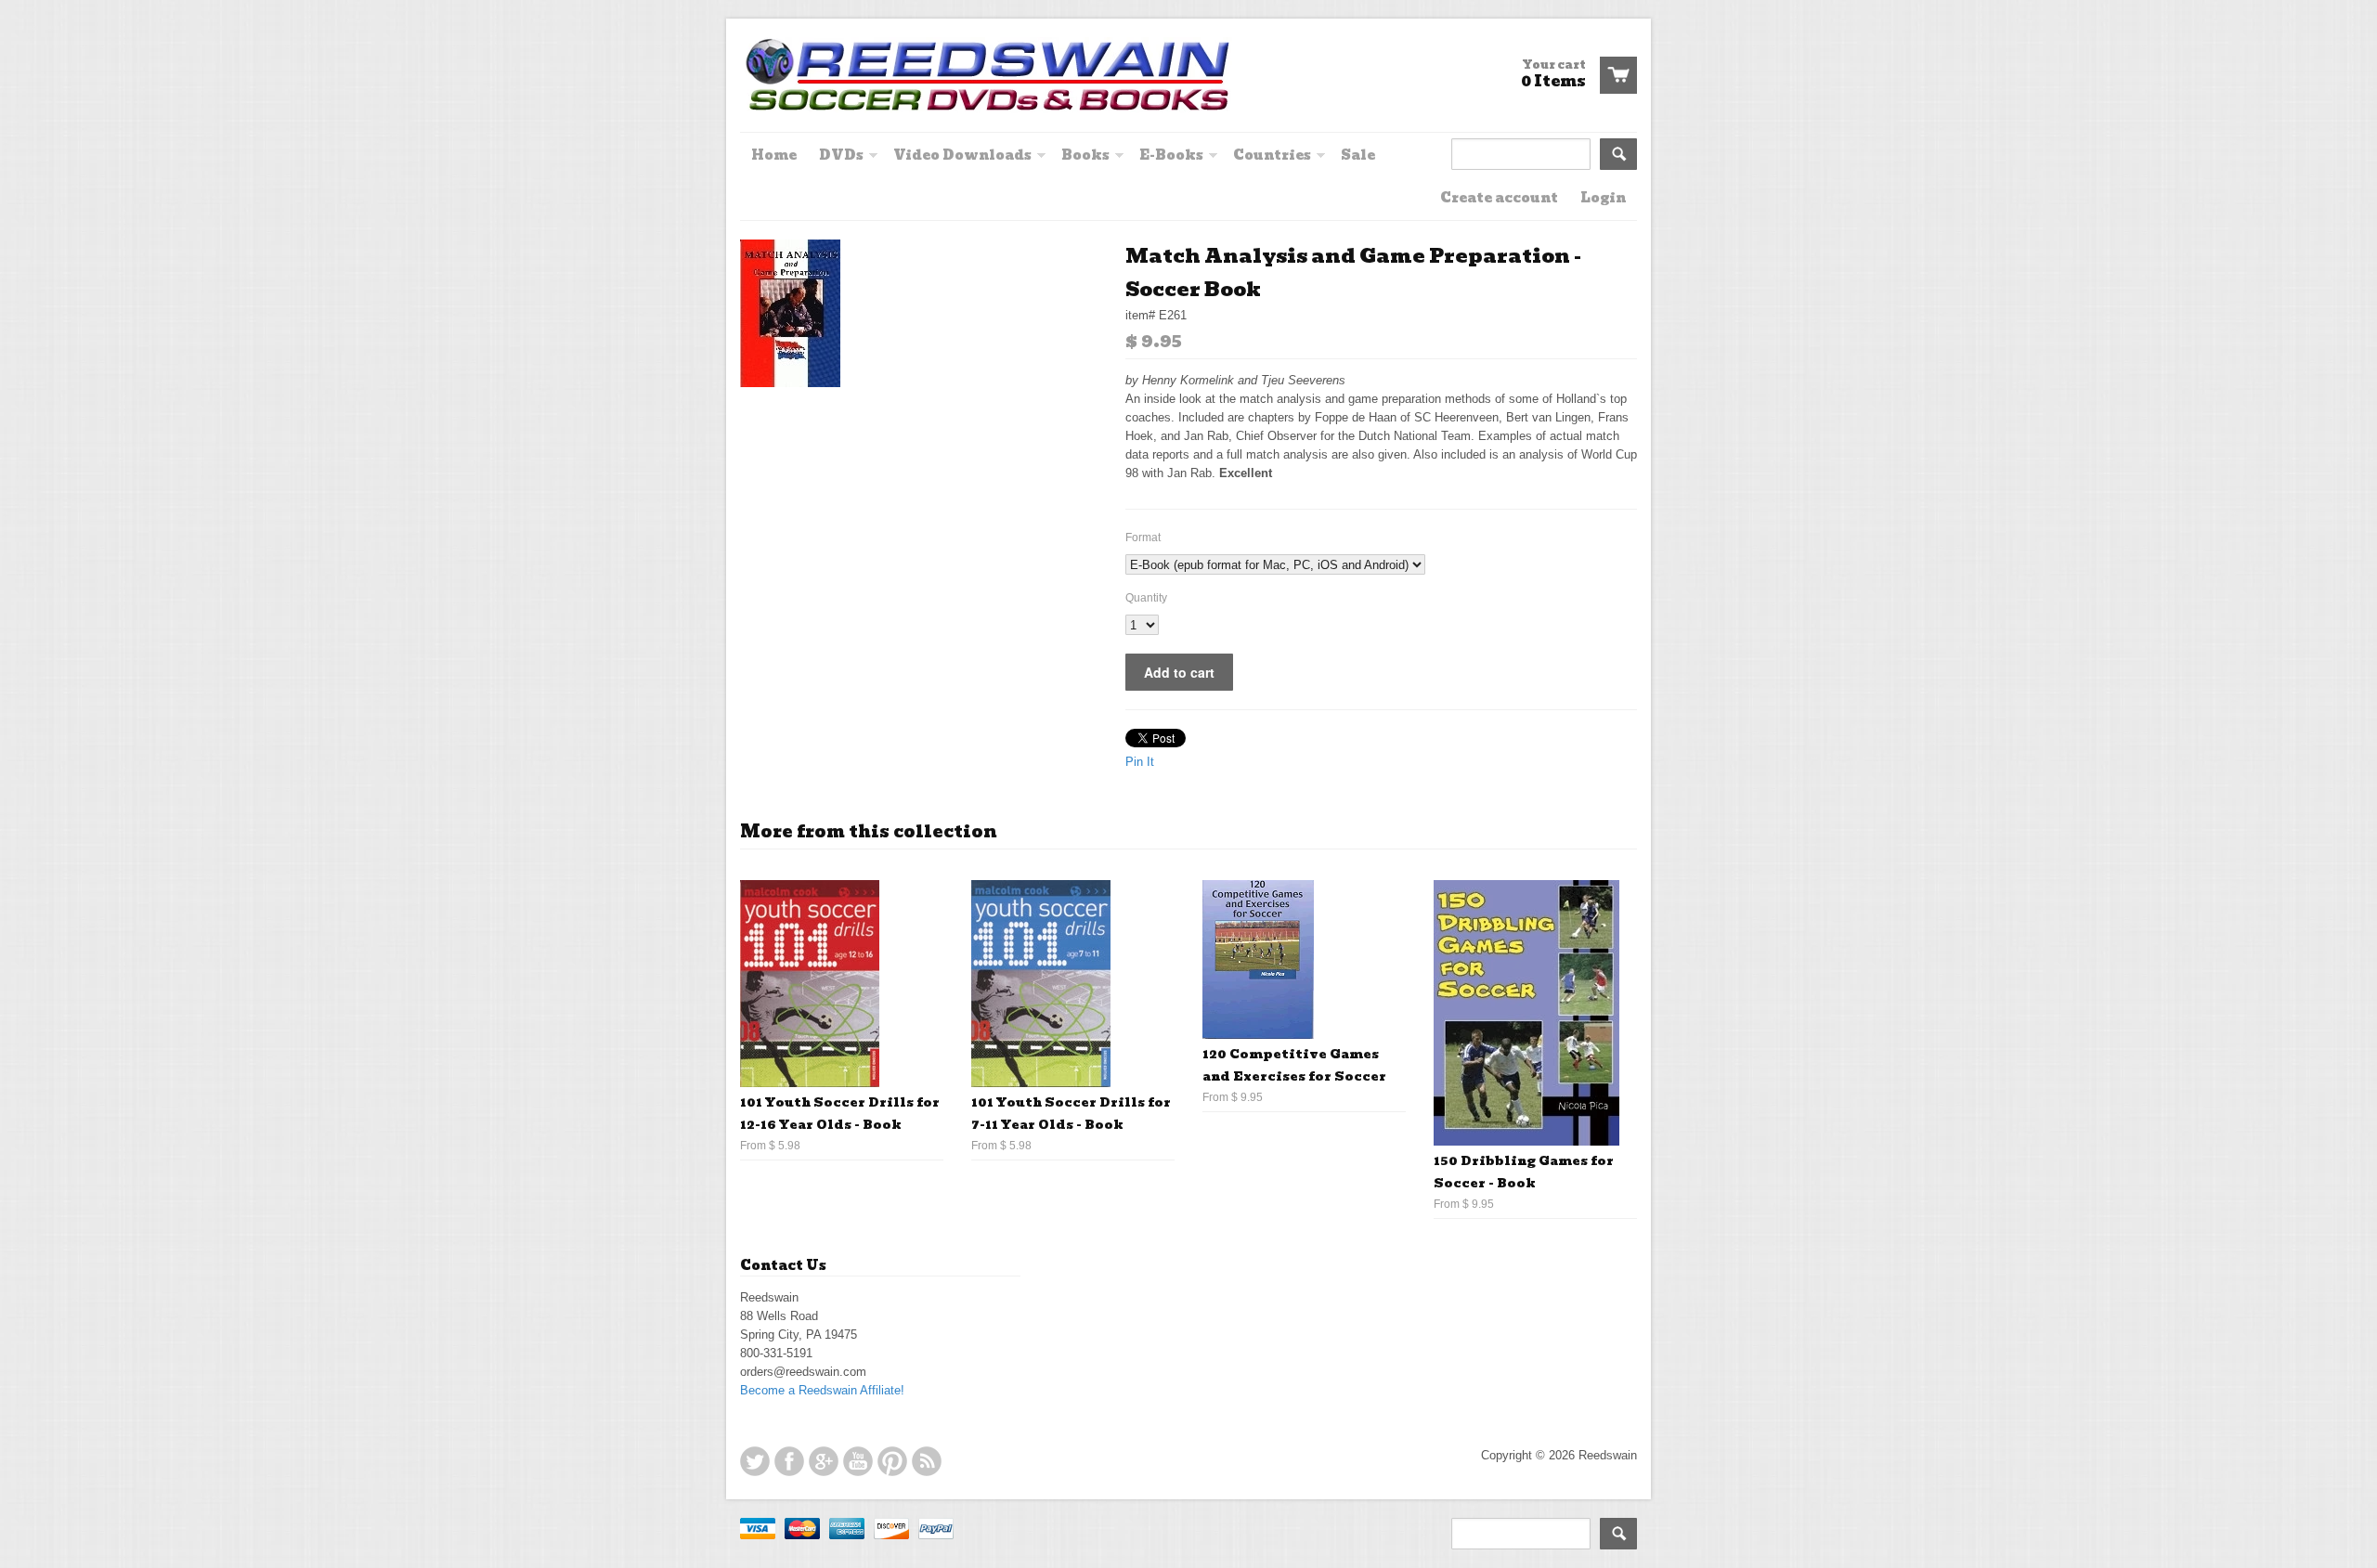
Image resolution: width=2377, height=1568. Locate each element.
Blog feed (927, 1461)
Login (1603, 198)
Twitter (755, 1461)
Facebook (789, 1461)
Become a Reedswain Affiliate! (822, 1390)
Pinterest (892, 1461)
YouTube (858, 1461)
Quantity (1146, 598)
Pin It (1140, 762)
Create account (1499, 198)
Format (1143, 538)
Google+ (824, 1461)
